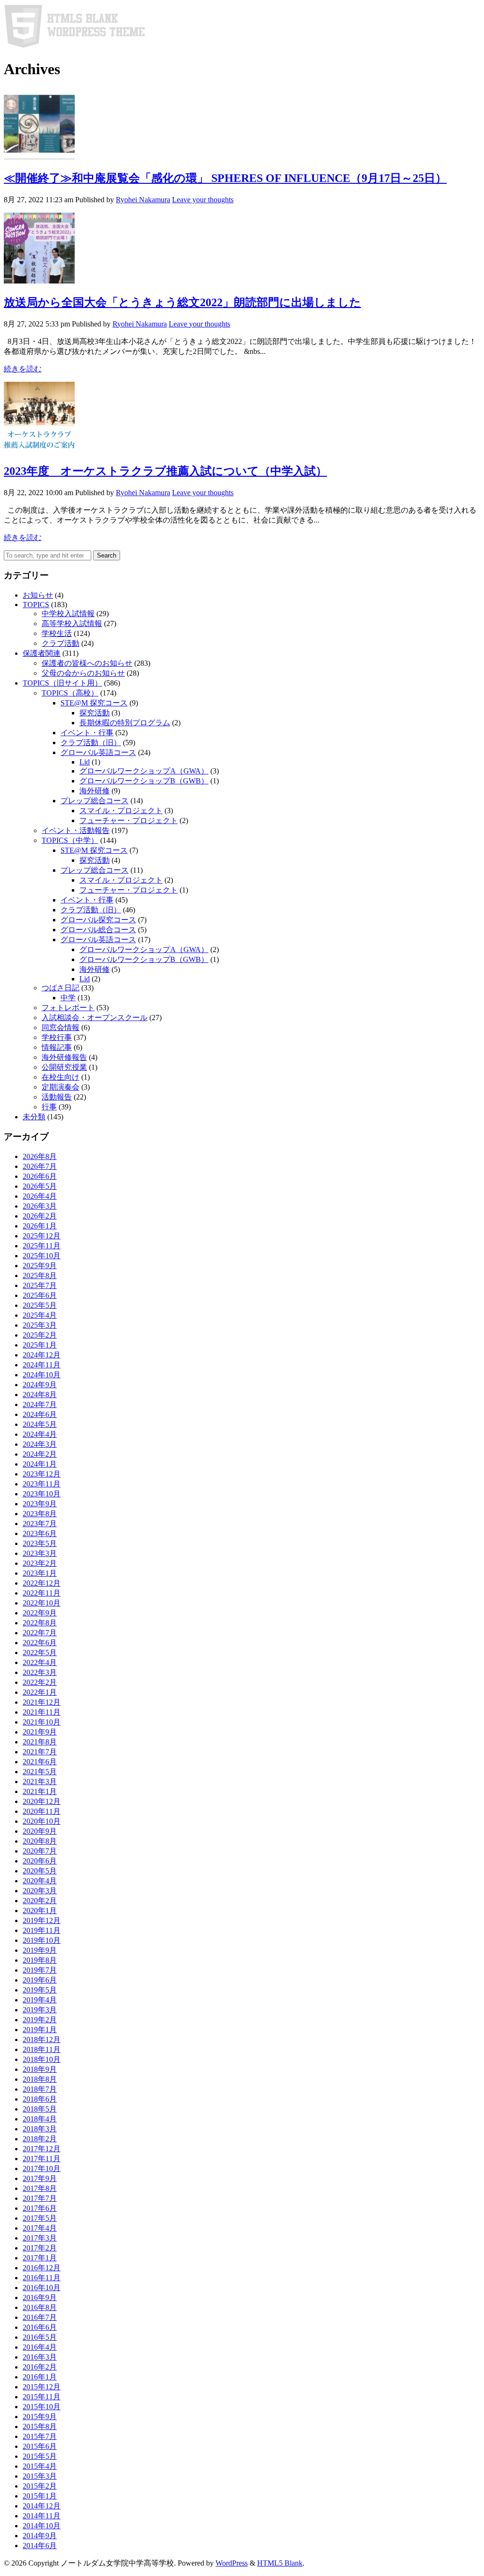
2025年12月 (42, 1236)
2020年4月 (40, 1881)
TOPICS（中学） (70, 840)
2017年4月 (40, 2228)
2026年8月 (40, 1156)
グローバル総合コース (98, 930)
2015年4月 (40, 2466)
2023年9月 (40, 1504)
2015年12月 (42, 2387)
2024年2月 (40, 1454)
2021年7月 (40, 1752)
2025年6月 (40, 1295)
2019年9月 (40, 1950)
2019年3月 (40, 2010)
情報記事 (57, 1047)
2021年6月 (40, 1762)
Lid (85, 762)
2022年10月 (42, 1603)
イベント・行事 (87, 733)
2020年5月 (40, 1871)
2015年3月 (40, 2476)
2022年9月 (40, 1613)
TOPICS (36, 605)
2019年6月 (40, 1980)
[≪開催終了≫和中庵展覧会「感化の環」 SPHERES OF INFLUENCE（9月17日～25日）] (39, 157)
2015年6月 (40, 2446)
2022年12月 (42, 1583)
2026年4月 (40, 1196)
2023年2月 (40, 1563)
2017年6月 (40, 2208)
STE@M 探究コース (94, 703)
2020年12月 (42, 1801)
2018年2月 (40, 2139)
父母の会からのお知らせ (83, 673)
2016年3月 (40, 2357)
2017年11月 (42, 2159)
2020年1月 (40, 1911)
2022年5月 (40, 1653)
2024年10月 (42, 1375)
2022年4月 (40, 1662)
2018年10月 (42, 2059)
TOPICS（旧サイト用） (62, 683)
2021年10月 (42, 1722)
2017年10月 (42, 2168)
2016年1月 (40, 2377)
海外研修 (95, 791)
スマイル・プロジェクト (121, 811)
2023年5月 (40, 1543)
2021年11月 (42, 1712)
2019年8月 (40, 1960)
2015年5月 (40, 2456)
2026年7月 (40, 1166)
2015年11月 (42, 2397)
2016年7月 (40, 2317)
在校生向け (60, 1077)
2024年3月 (40, 1444)
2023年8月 (40, 1514)
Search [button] (107, 555)
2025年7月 (40, 1285)
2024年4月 (40, 1434)
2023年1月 (40, 1573)
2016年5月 (40, 2337)
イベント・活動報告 (76, 830)
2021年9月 (40, 1732)
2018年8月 (40, 2079)
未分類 (34, 1117)
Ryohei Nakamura (143, 200)
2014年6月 (40, 2546)
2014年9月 (40, 2536)
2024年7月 (40, 1404)
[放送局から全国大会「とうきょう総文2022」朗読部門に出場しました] (39, 281)
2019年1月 (40, 2030)
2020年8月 (40, 1841)
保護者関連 (42, 653)
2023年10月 (42, 1494)
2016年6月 (40, 2327)
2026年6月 (40, 1176)
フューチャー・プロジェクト (129, 820)
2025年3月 (40, 1325)
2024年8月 (40, 1395)
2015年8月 (40, 2426)
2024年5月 (40, 1424)
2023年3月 (40, 1553)
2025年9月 (40, 1266)
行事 (49, 1107)
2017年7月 (40, 2198)
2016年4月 (40, 2347)
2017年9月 (40, 2178)
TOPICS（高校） (70, 693)
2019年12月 (42, 1920)
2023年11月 (42, 1484)
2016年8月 (40, 2307)
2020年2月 (40, 1901)
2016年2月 (40, 2367)
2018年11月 (42, 2049)
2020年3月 (40, 1891)
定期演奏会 (60, 1087)
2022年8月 (40, 1623)
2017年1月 (40, 2258)
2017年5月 (40, 2218)
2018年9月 (40, 2069)
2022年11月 (42, 1593)
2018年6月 (40, 2099)
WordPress (232, 2563)
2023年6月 (40, 1533)
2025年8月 (40, 1275)
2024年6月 (40, 1414)
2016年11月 (42, 2278)
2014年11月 (42, 2516)
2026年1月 (40, 1226)
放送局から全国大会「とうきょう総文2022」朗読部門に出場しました (182, 302)
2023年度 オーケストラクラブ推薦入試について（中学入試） (165, 471)
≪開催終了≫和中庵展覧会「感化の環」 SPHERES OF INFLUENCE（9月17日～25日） (225, 178)
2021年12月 (42, 1702)
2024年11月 (42, 1365)
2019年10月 (42, 1940)
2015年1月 (40, 2496)
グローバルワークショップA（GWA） (144, 771)
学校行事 (57, 1037)
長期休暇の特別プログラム (125, 723)
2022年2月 (40, 1682)
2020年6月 (40, 1861)
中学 (68, 998)
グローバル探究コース (98, 920)
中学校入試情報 (68, 614)
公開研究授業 (64, 1067)
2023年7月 (40, 1524)
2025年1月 (40, 1345)
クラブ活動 (60, 643)
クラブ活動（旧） (91, 743)
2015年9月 (40, 2417)
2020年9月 (40, 1831)
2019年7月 (40, 1970)
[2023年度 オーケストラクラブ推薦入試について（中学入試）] (39, 450)
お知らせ (38, 595)
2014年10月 (42, 2526)
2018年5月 (40, 2109)
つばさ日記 (60, 988)
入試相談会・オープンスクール (95, 1018)
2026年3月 (40, 1206)
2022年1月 (40, 1692)
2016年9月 (40, 2297)
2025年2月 (40, 1335)
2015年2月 (40, 2486)
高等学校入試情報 (72, 623)
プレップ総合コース (95, 801)
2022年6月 (40, 1643)
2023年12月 (42, 1474)
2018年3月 (40, 2129)
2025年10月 (42, 1256)
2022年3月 (40, 1672)
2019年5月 (40, 1990)
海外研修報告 (64, 1057)
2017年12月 (42, 2149)
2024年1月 (40, 1464)
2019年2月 (40, 2020)
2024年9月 (40, 1385)
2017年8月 (40, 2188)
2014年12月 (42, 2506)
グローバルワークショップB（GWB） (144, 781)
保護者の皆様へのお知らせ (87, 663)
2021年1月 (40, 1791)
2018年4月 (40, 2119)
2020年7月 (40, 1851)
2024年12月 (42, 1355)
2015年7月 (40, 2436)
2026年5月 (40, 1186)
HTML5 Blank (280, 2563)
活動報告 (57, 1097)
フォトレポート (68, 1008)
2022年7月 (40, 1633)
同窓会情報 (60, 1027)
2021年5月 (40, 1772)
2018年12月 (42, 2039)
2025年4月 (40, 1315)
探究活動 (95, 713)
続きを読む (23, 369)
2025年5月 (40, 1305)
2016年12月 (42, 2268)
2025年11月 (42, 1246)
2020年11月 (42, 1811)
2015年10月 (42, 2407)
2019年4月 (40, 2000)
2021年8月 (40, 1742)
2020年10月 (42, 1821)
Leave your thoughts (203, 200)
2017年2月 (40, 2248)
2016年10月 (42, 2288)
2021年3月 (40, 1782)
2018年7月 (40, 2089)
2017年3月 (40, 2238)
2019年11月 (42, 1930)
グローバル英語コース (98, 752)
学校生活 (57, 633)
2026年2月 (40, 1216)
